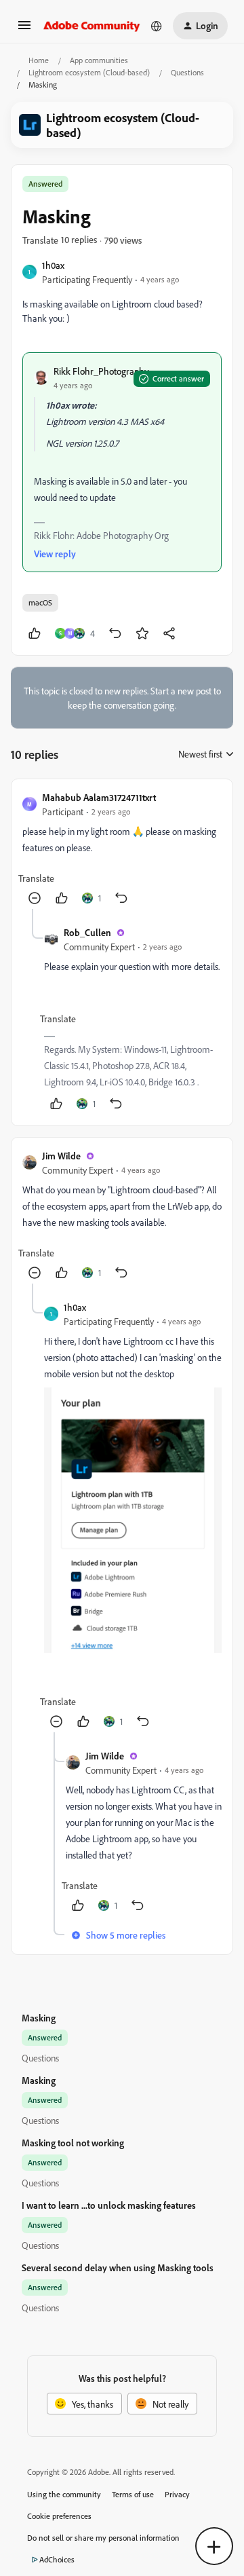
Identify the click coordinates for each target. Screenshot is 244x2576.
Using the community (64, 2494)
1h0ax (53, 265)
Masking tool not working (73, 2143)
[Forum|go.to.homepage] (92, 26)
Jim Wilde (61, 1156)
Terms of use (133, 2494)
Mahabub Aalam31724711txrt (99, 797)
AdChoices (57, 2559)
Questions (187, 72)
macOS (40, 602)
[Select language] (157, 26)
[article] (122, 850)
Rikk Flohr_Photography (101, 371)
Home (39, 60)
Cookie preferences (59, 2516)
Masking (39, 2018)
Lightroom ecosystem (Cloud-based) (89, 72)
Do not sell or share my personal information (103, 2538)
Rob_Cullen (87, 932)
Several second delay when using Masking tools (118, 2267)
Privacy (177, 2494)
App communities (99, 60)
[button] (24, 30)
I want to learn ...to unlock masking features (109, 2205)
